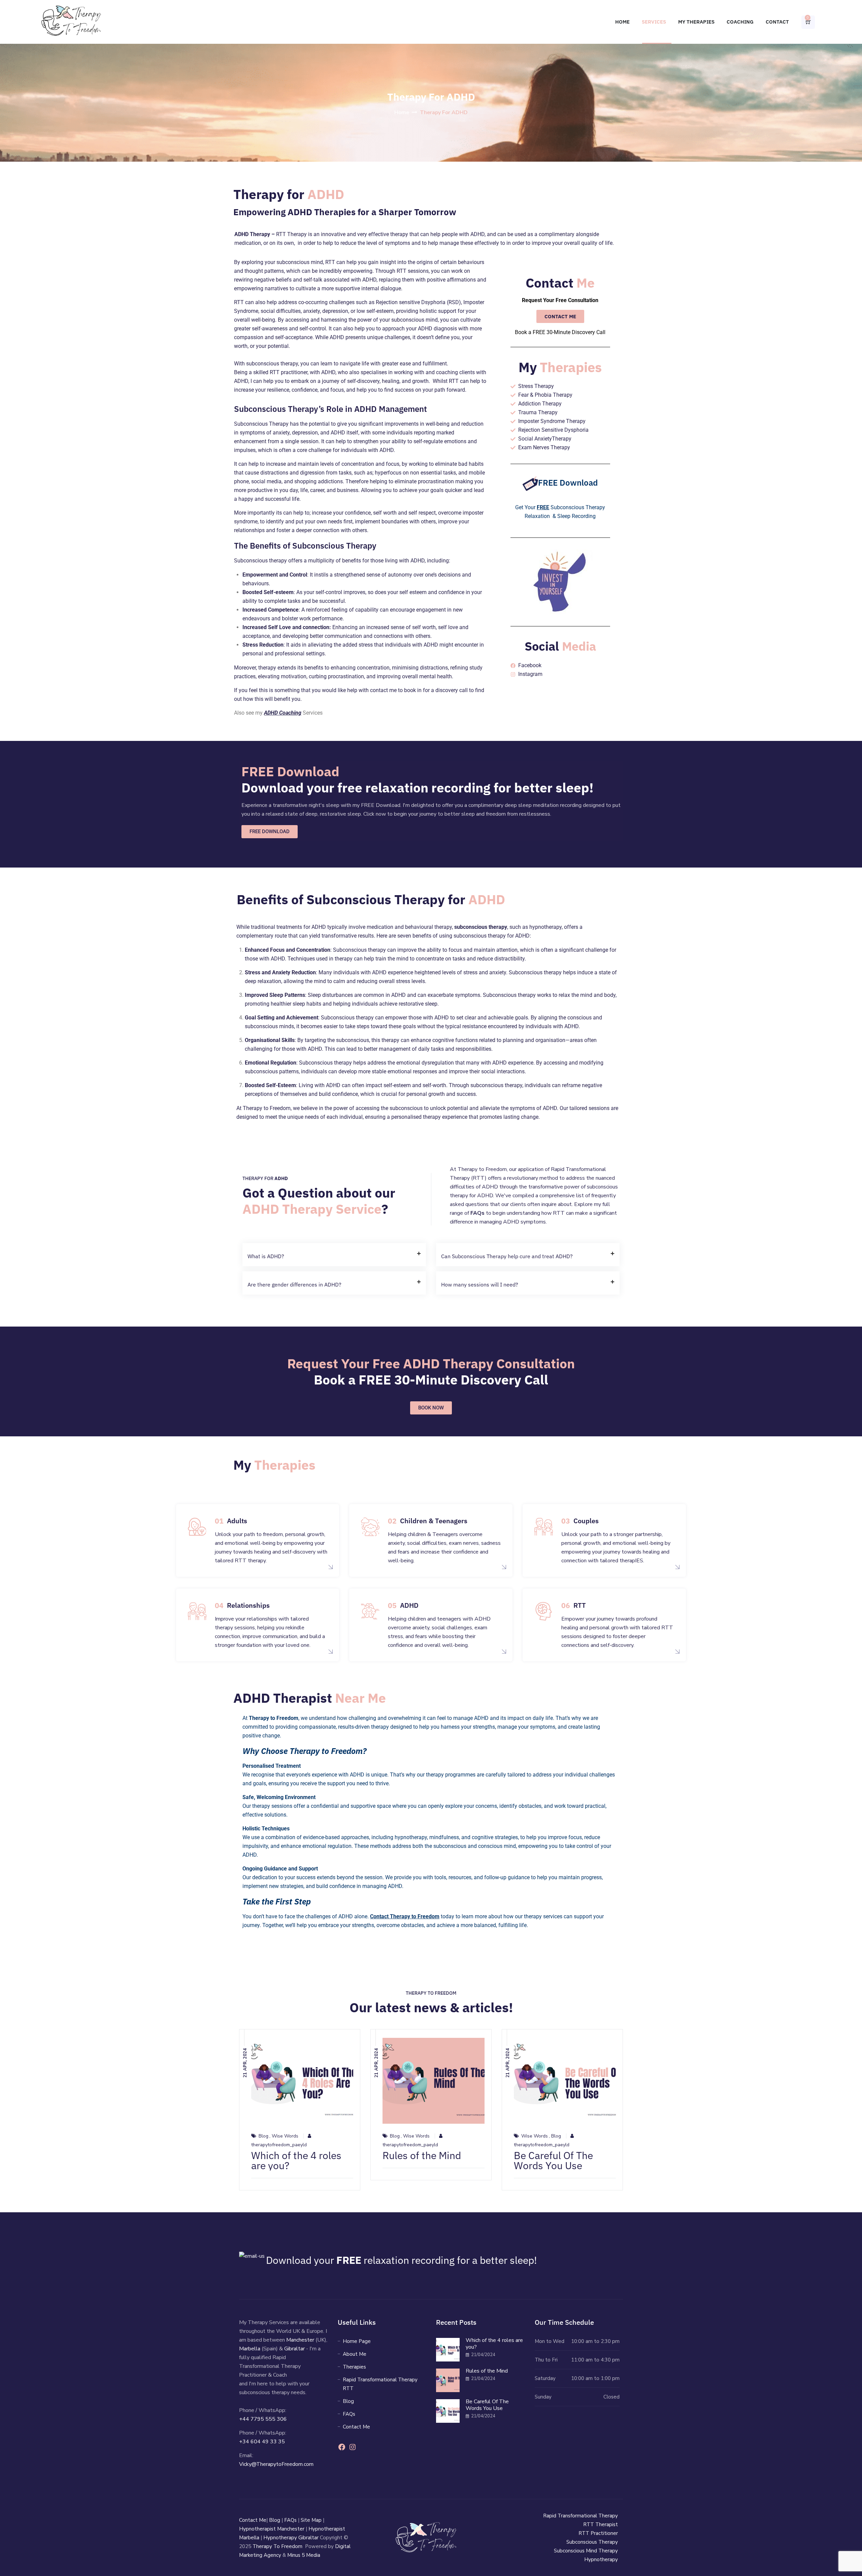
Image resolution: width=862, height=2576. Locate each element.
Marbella (250, 2349)
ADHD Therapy (252, 234)
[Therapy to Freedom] (71, 22)
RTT (479, 1178)
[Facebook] (342, 2449)
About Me (355, 2354)
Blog (263, 2136)
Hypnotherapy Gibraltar (291, 2538)
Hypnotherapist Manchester (272, 2529)
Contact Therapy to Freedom (405, 1916)
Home (622, 22)
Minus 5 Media (304, 2555)
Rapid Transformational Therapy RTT (380, 2384)
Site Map (311, 2520)
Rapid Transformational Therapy (581, 2516)
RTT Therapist (601, 2524)
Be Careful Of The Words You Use (553, 2160)
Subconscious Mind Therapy (586, 2551)
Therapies (354, 2367)
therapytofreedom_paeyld (279, 2145)
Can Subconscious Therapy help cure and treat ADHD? (507, 1256)
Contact (777, 22)
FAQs (349, 2414)
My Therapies (696, 22)
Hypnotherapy (601, 2559)
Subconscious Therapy (592, 2542)
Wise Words (285, 2136)
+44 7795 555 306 (263, 2419)
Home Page (357, 2341)
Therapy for (289, 194)
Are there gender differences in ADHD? (294, 1284)
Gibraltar (294, 2349)
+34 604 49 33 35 (262, 2442)
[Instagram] (353, 2449)
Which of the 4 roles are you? (296, 2160)
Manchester (300, 2340)
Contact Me (356, 2427)
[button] (334, 1255)
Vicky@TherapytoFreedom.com (276, 2464)
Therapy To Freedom (277, 2546)
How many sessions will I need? (480, 1284)
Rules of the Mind (422, 2155)
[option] (300, 2110)
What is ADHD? (266, 1256)
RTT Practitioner (598, 2533)
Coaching (740, 22)
